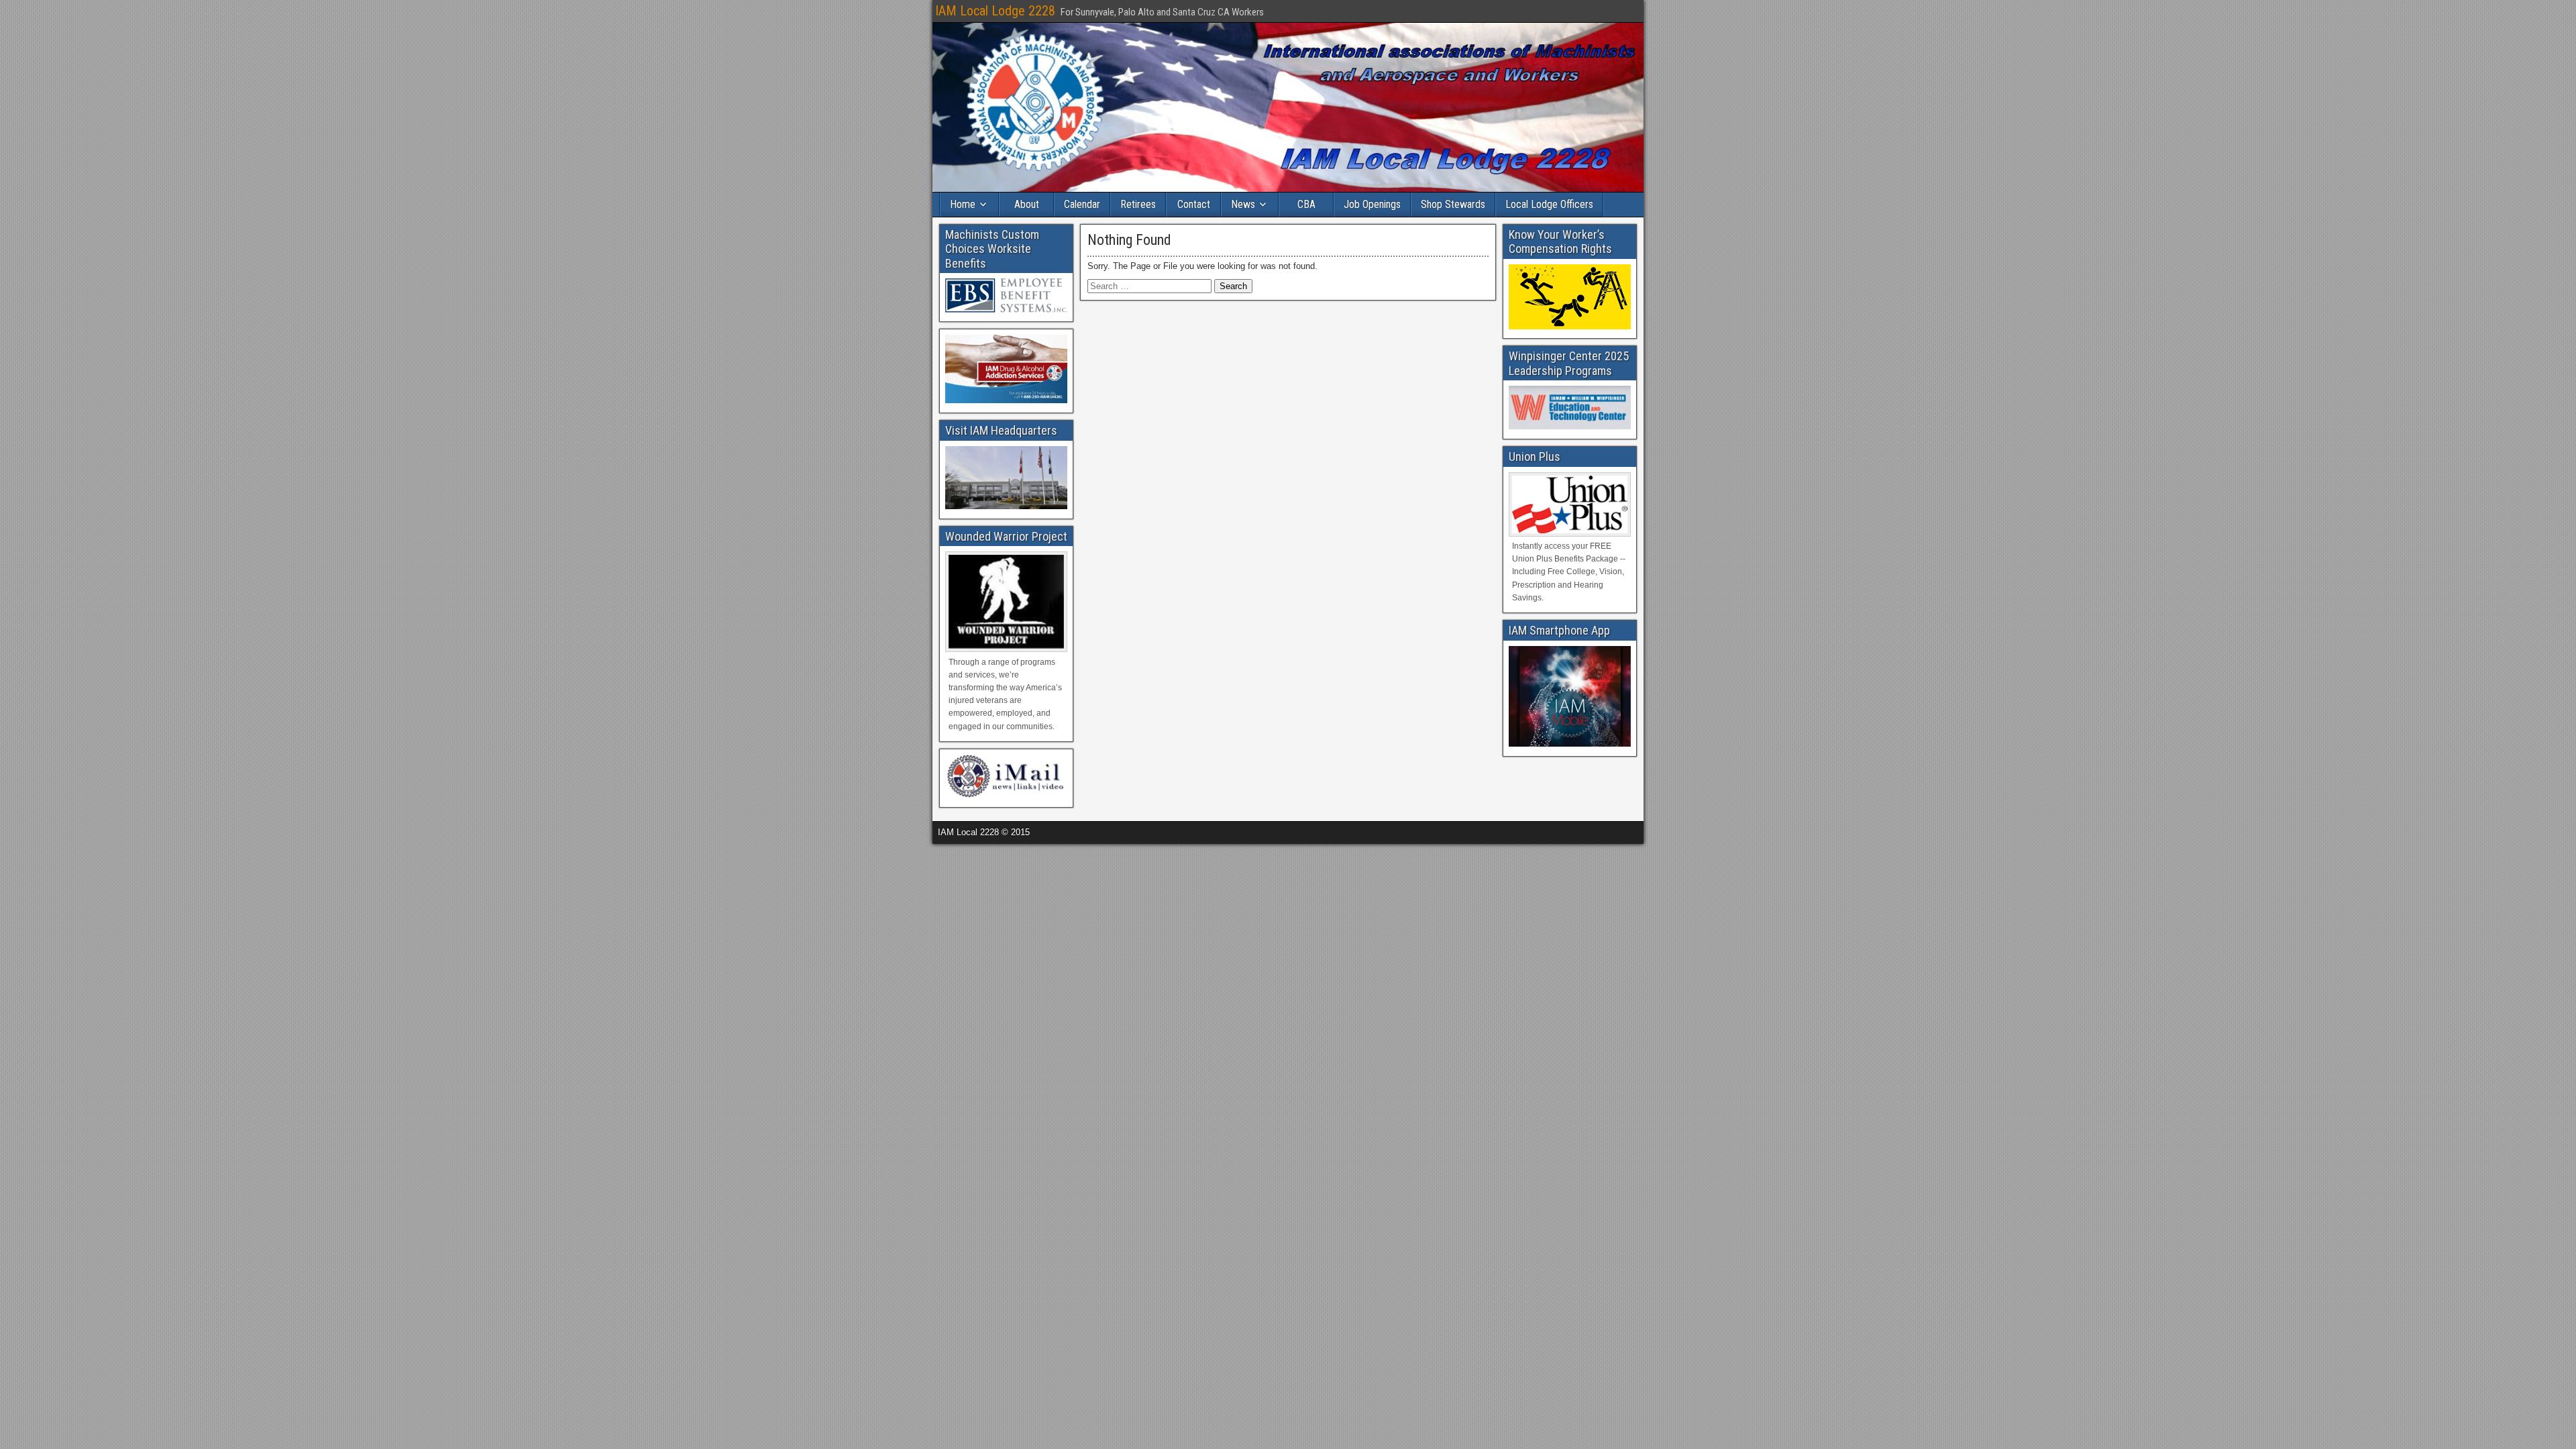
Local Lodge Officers (1549, 204)
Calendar (1082, 204)
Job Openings (1372, 204)
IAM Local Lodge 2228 (995, 11)
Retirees (1138, 204)
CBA (1306, 204)
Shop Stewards (1453, 204)
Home (963, 204)
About (1027, 204)
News (1243, 204)
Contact (1194, 204)
